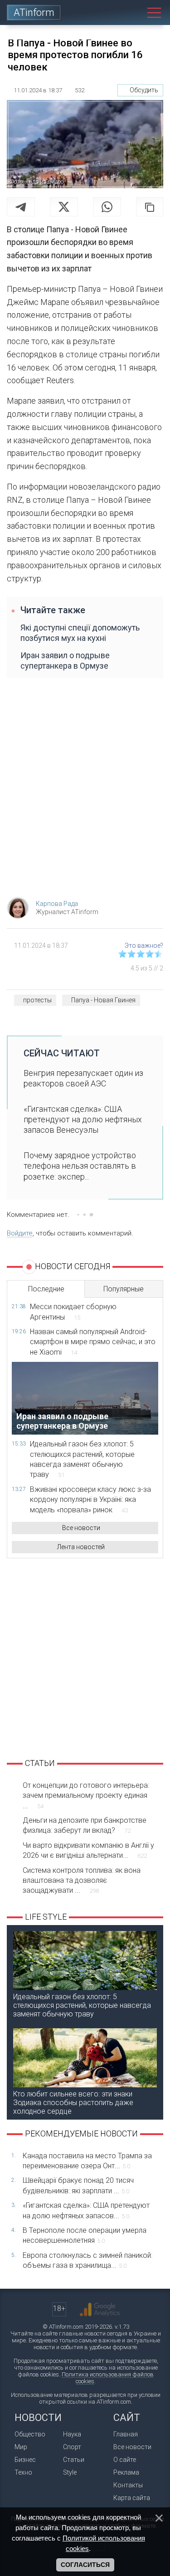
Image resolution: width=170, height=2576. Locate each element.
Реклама (126, 2472)
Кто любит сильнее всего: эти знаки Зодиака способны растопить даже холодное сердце (73, 2103)
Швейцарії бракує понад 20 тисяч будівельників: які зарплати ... (78, 2185)
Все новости (81, 1528)
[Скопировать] (150, 207)
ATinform (34, 13)
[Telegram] (21, 207)
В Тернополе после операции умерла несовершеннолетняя (85, 2235)
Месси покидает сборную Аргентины (73, 1312)
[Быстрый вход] (121, 13)
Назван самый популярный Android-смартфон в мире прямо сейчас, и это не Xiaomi (93, 1342)
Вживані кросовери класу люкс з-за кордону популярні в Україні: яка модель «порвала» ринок (90, 1500)
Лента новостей (81, 1547)
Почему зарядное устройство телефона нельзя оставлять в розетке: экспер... (80, 1166)
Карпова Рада (57, 904)
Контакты (128, 2485)
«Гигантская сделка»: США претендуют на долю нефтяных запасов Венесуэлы (83, 1120)
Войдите (20, 1233)
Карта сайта (132, 2498)
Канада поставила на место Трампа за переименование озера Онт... (87, 2161)
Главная (126, 2434)
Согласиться (85, 2565)
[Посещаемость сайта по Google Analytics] (100, 2310)
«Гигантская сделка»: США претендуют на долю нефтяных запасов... (86, 2210)
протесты (37, 1000)
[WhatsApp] (107, 207)
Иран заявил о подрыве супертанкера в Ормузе (65, 660)
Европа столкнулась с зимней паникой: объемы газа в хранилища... (87, 2260)
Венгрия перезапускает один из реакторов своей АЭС (83, 1078)
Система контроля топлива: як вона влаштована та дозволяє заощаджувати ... (82, 1881)
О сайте (125, 2460)
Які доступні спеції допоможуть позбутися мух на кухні (80, 633)
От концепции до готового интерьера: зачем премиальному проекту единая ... (86, 1796)
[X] (64, 207)
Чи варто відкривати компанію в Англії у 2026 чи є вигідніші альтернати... (88, 1850)
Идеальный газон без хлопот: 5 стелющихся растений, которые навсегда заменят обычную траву (82, 1459)
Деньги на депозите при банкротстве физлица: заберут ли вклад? (85, 1825)
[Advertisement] (85, 792)
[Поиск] (137, 13)
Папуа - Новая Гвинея (103, 1000)
